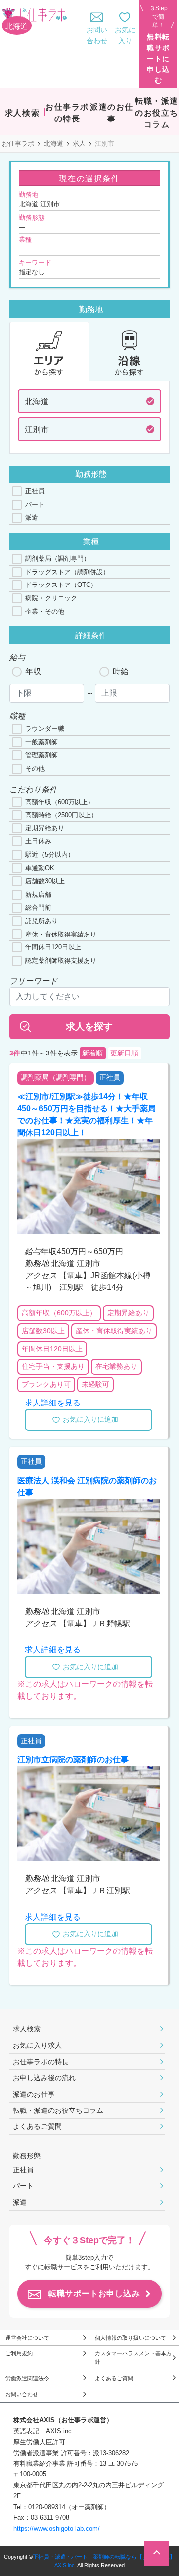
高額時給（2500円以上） (61, 815)
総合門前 (38, 907)
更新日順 (124, 1053)
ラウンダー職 (45, 729)
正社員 (35, 491)
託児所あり (42, 921)
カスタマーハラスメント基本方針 (133, 2358)
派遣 (32, 518)
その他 (35, 768)
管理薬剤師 (42, 755)
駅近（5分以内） (50, 855)
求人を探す (89, 1026)
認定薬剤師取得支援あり (61, 961)
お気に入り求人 (37, 2045)
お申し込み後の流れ (44, 2078)
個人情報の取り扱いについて (131, 2338)
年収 (33, 671)
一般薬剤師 (42, 742)
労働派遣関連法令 (27, 2378)
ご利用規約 (19, 2353)
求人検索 (27, 2029)
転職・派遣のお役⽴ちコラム (58, 2110)
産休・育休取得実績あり (61, 934)
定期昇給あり (45, 828)
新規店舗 (38, 894)
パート (35, 505)
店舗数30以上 (45, 881)
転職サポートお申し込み (94, 2293)
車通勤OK (40, 868)
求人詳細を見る (53, 1403)
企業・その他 (45, 612)
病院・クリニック (51, 598)
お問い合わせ (22, 2394)
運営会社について (27, 2338)
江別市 (37, 429)
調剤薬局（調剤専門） (58, 558)
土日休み (38, 841)
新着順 (92, 1053)
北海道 (53, 144)
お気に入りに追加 (90, 1419)
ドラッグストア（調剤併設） (67, 572)
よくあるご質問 (37, 2126)
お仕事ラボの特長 (41, 2062)
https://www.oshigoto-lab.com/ (57, 2528)
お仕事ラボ (18, 144)
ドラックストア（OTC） (61, 585)
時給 (121, 671)
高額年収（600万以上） (60, 802)
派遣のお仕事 (34, 2094)
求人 (79, 144)
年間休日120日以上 (53, 947)
